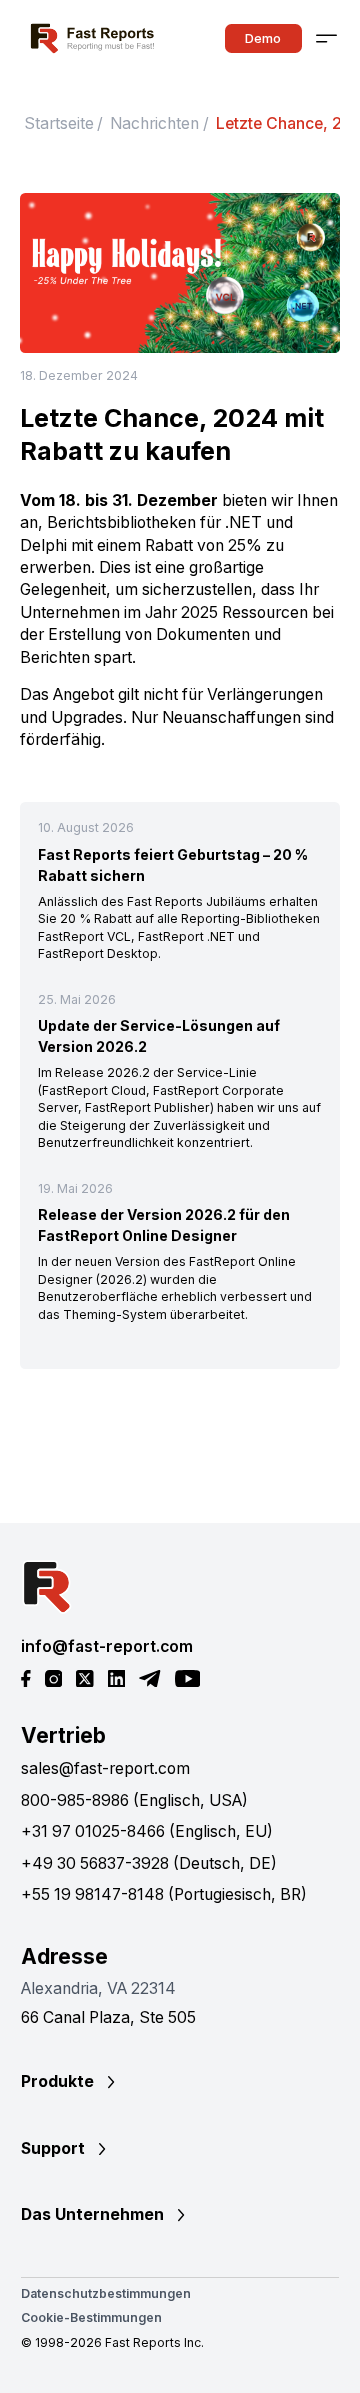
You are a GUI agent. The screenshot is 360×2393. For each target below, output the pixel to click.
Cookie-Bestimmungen (91, 2317)
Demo (263, 38)
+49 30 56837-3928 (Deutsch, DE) (149, 1863)
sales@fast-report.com (105, 1768)
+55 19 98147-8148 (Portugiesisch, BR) (164, 1894)
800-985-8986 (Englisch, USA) (134, 1800)
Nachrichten (154, 123)
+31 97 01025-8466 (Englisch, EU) (147, 1831)
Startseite (59, 123)
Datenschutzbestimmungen (106, 2293)
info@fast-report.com (107, 1646)
